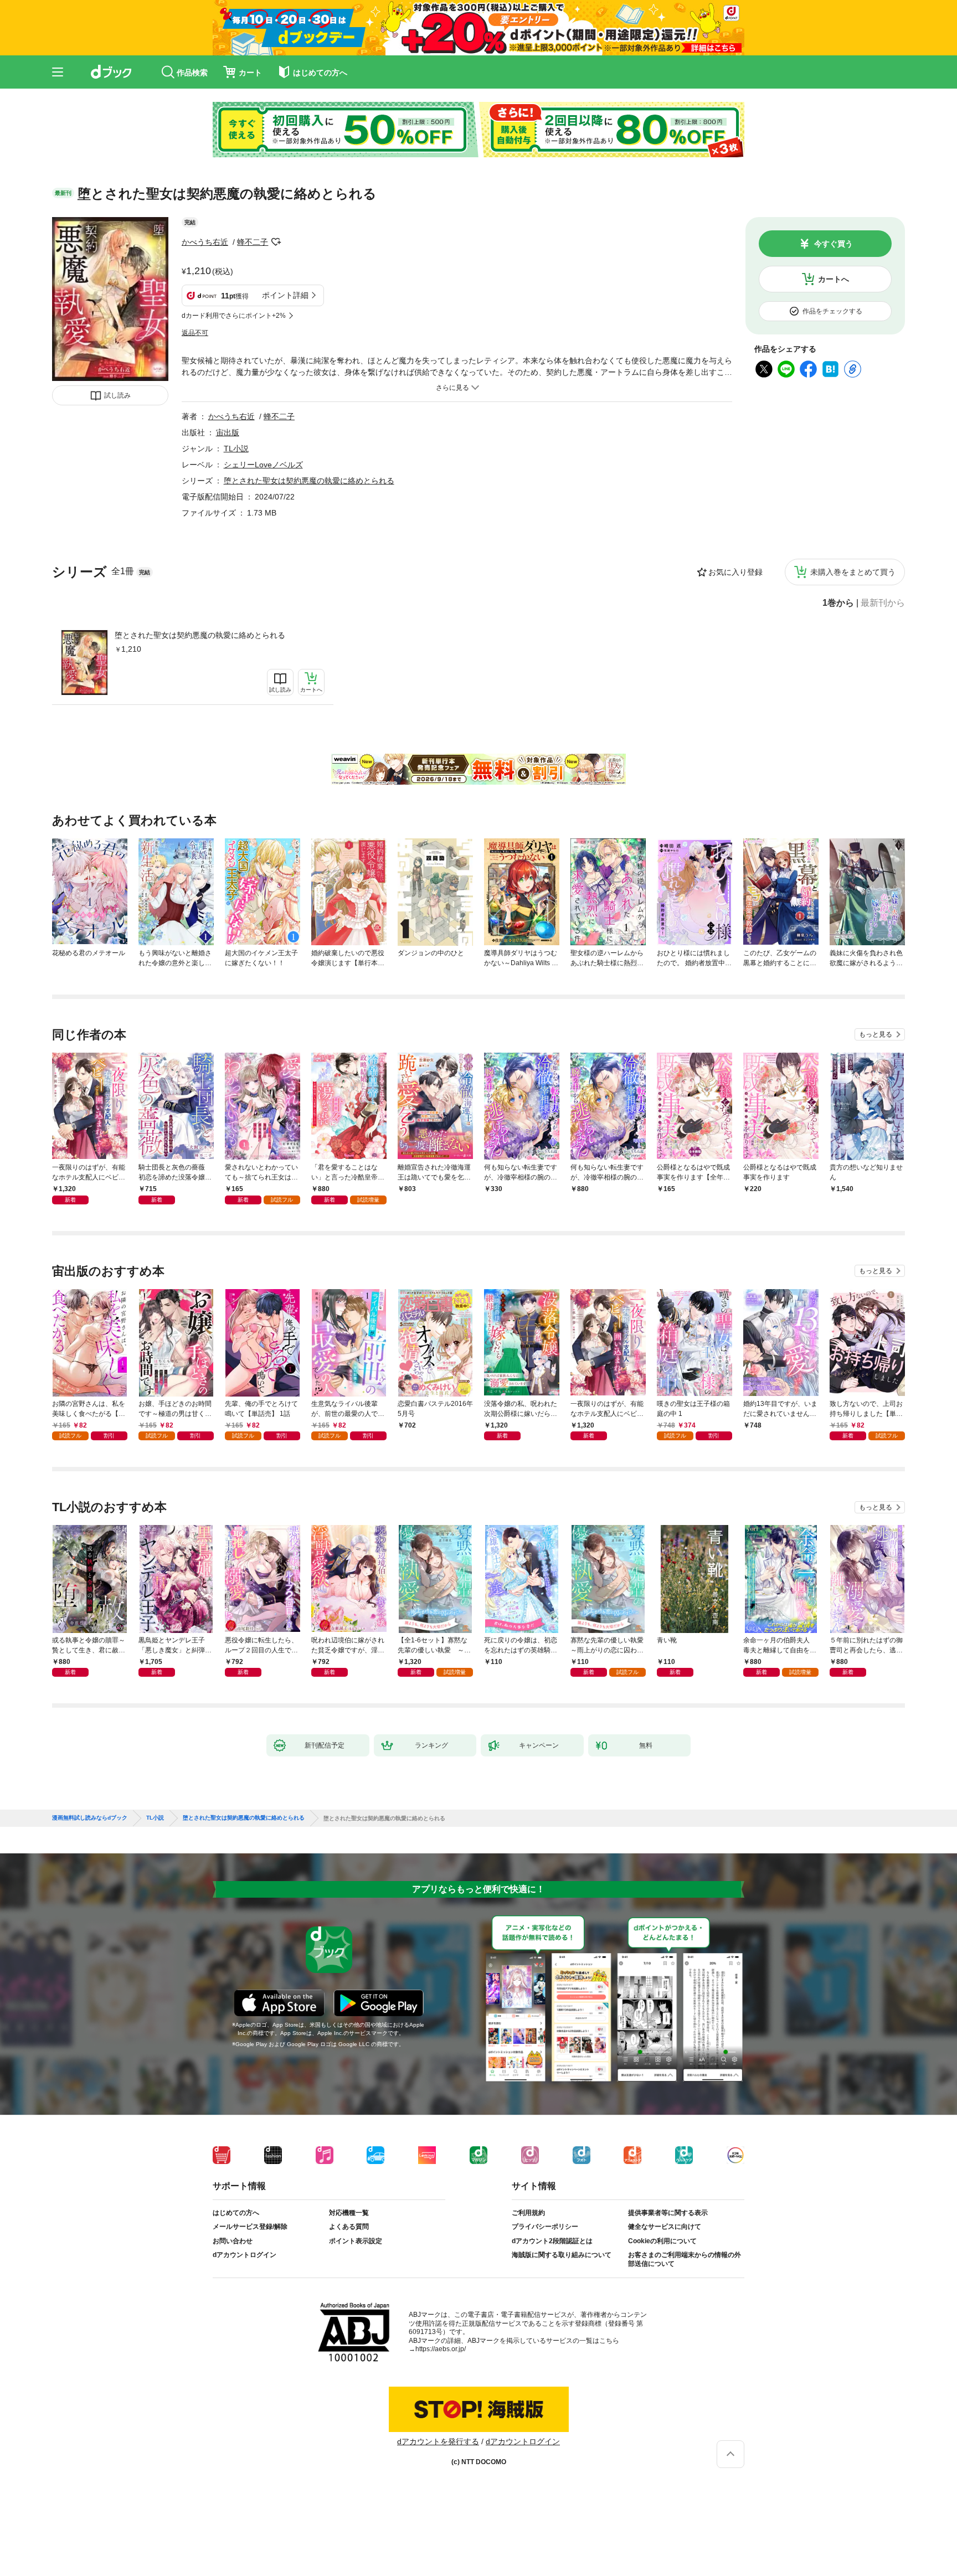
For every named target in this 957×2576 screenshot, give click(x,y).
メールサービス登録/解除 (250, 2227)
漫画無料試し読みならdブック (90, 1818)
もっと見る (876, 1034)
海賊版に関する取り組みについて (562, 2255)
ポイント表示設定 (356, 2241)
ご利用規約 (528, 2213)
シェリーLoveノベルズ (263, 465)
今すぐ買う (833, 244)
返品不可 (195, 333)
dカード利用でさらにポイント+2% (234, 316)
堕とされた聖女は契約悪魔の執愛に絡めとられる (200, 635)
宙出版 (228, 432)
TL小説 (236, 449)
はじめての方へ (236, 2213)
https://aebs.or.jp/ (441, 2349)
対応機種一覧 (349, 2213)
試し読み (117, 395)
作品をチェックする (832, 311)
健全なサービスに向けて (665, 2227)
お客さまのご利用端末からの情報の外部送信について (685, 2259)
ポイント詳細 (285, 295)
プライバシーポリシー (545, 2227)
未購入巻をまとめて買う (853, 572)
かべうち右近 (205, 242)
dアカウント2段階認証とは (552, 2241)
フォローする (276, 242)
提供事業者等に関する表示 (668, 2213)
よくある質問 (349, 2227)
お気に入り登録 (735, 572)
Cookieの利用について (662, 2241)
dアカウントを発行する (438, 2441)
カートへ (833, 279)
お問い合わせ (233, 2241)
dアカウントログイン (245, 2255)
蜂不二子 (253, 242)
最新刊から (883, 603)
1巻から (838, 603)
